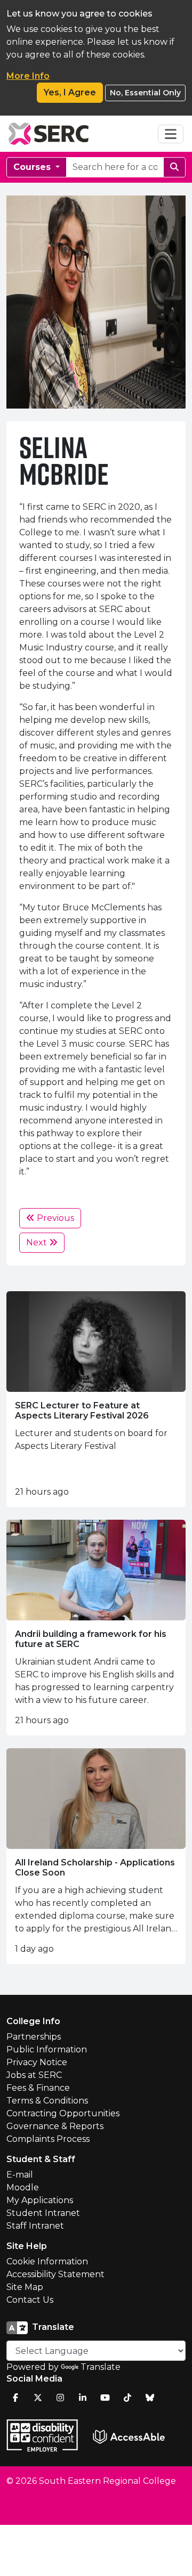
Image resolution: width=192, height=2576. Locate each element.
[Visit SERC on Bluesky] (150, 2398)
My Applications (40, 2200)
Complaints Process (48, 2139)
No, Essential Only (145, 93)
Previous (54, 1218)
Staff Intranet (35, 2226)
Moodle (23, 2187)
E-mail (20, 2175)
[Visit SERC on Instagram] (60, 2398)
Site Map (25, 2287)
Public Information (47, 2049)
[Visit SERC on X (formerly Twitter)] (38, 2398)
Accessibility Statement (55, 2274)
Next (38, 1242)
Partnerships (34, 2037)
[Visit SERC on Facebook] (15, 2398)
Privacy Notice (37, 2062)
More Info (28, 76)
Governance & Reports (55, 2126)
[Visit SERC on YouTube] (105, 2398)
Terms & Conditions (47, 2101)
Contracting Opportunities (63, 2113)
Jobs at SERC (34, 2075)
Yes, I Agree (70, 92)
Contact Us (30, 2300)
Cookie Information (47, 2261)
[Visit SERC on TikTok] (127, 2398)
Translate (101, 2367)
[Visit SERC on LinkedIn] (83, 2398)
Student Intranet (43, 2213)
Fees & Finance (38, 2088)
